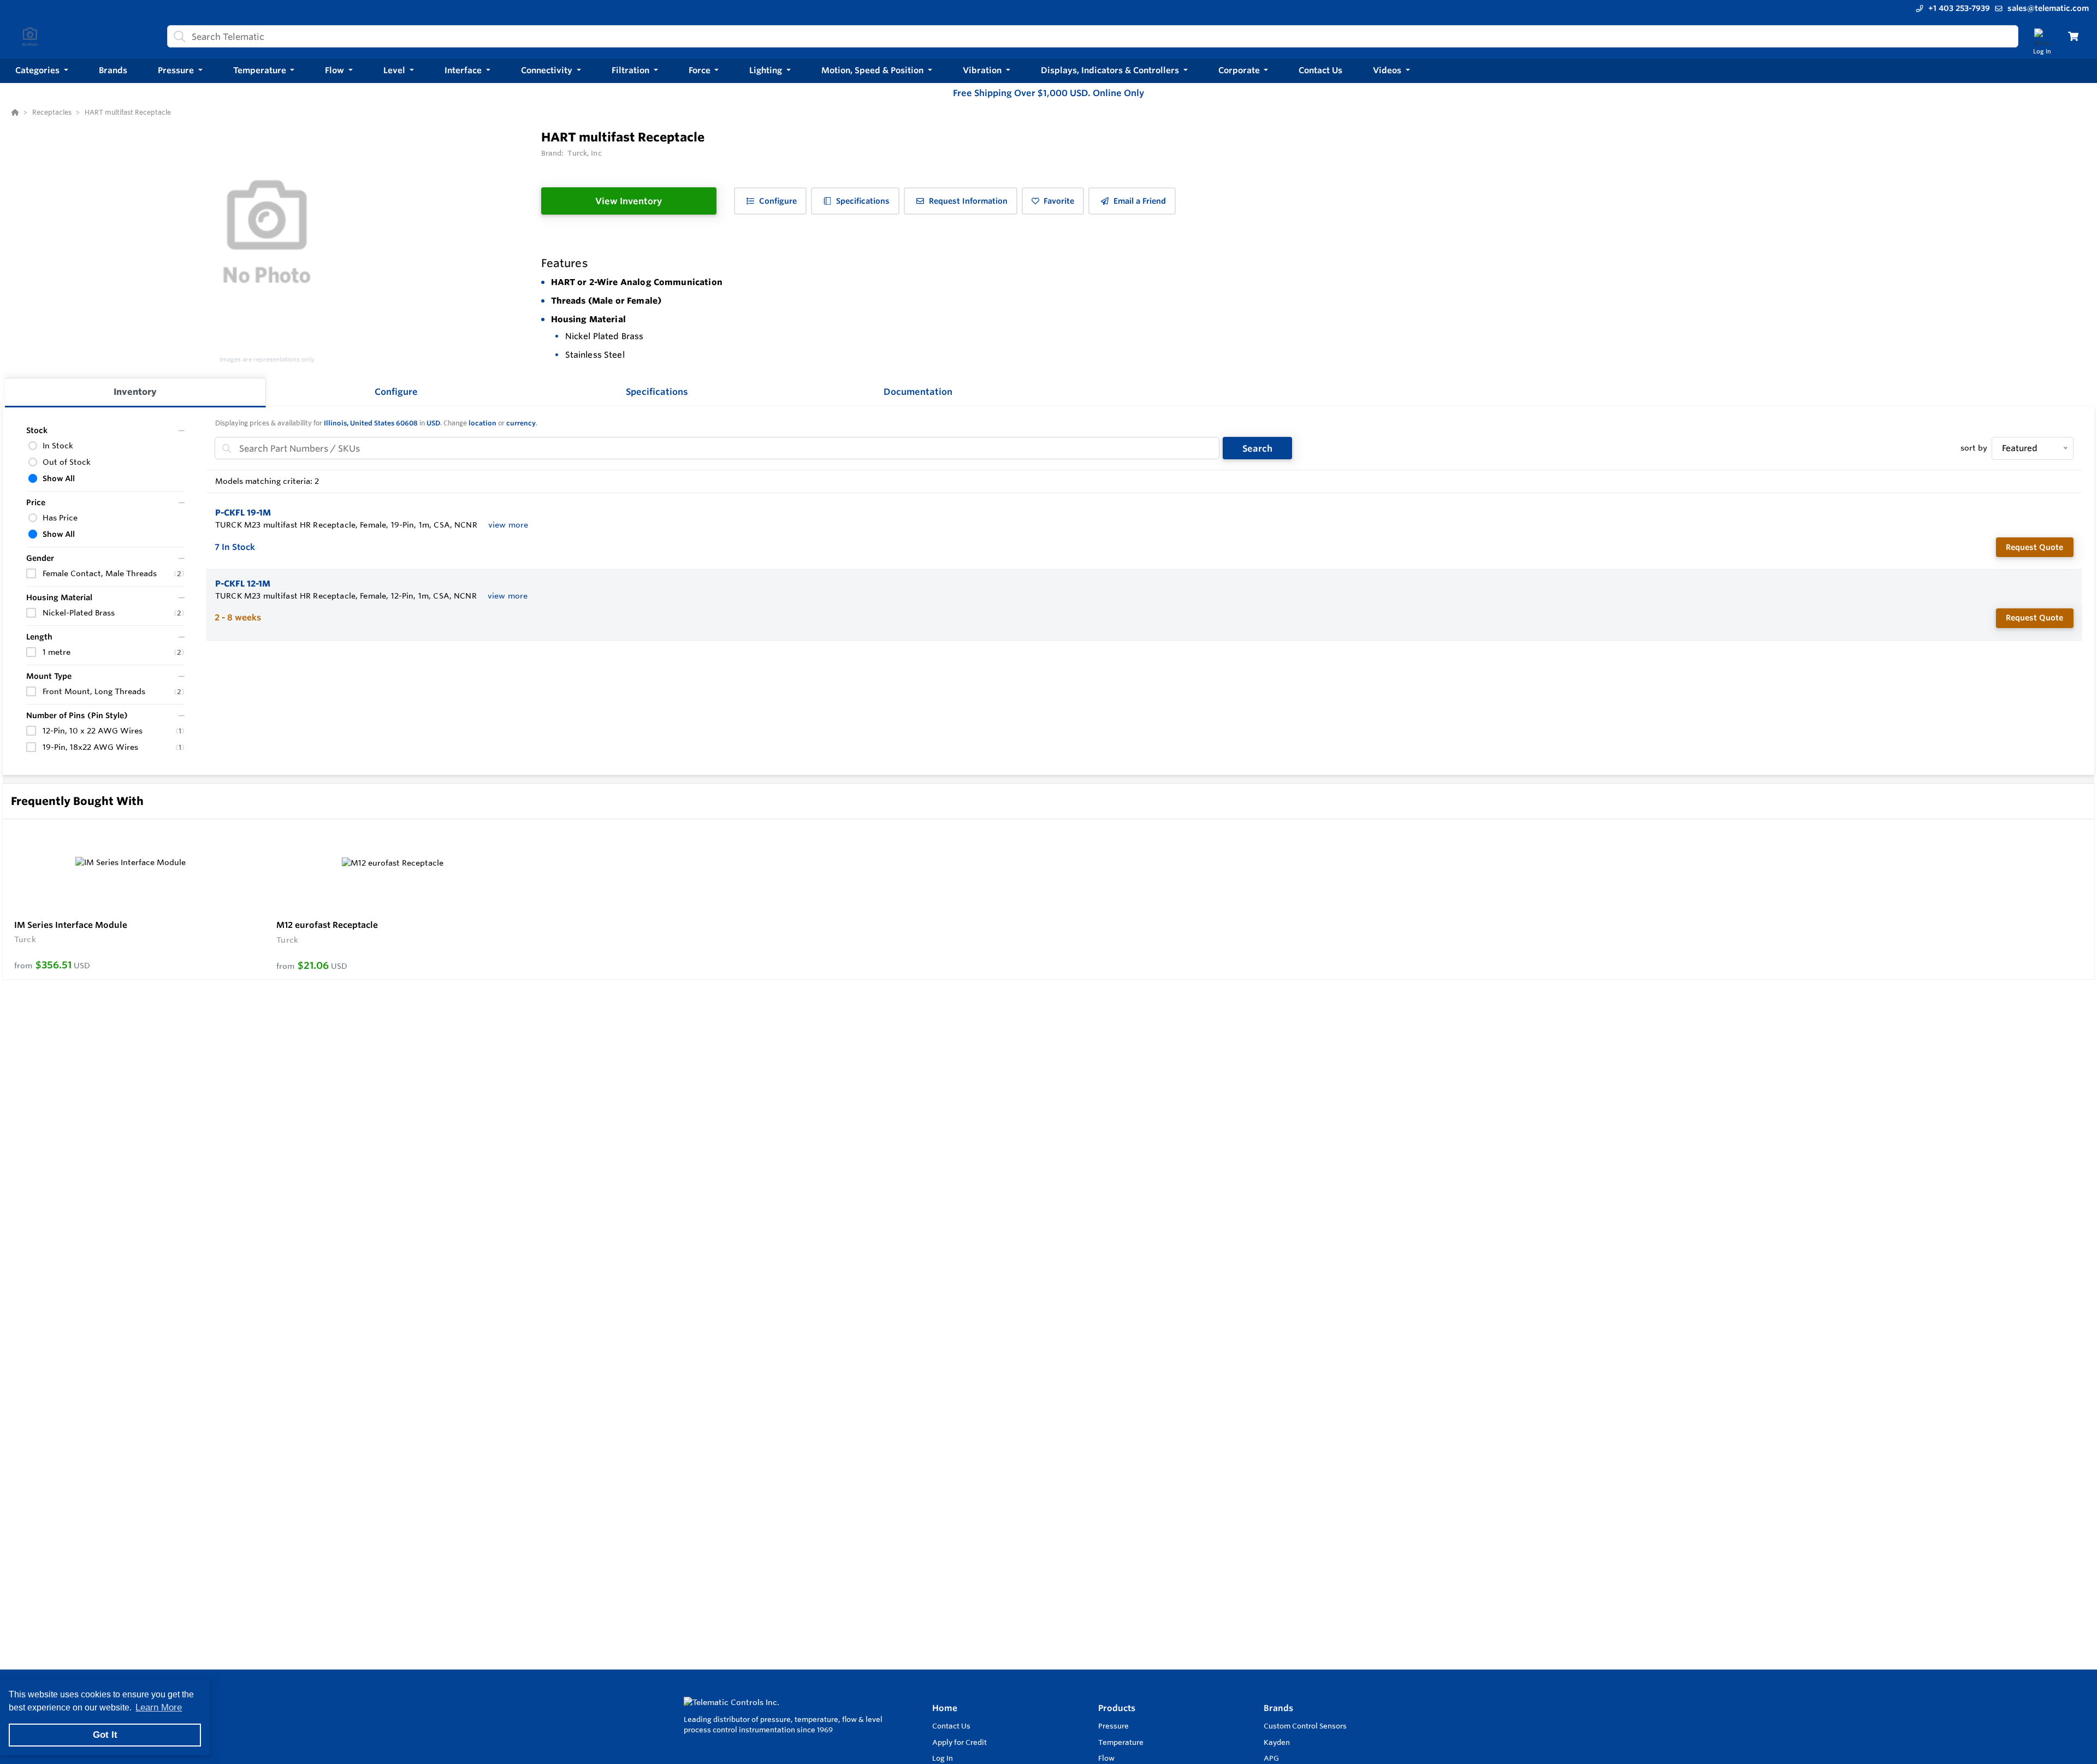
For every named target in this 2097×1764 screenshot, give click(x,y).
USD (433, 423)
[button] (42, 71)
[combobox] (1093, 36)
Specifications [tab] (657, 392)
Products (1117, 1708)
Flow (1106, 1758)
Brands (1278, 1708)
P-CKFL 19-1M (243, 513)
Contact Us (951, 1726)
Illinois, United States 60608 (371, 423)
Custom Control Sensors (1305, 1726)
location (482, 423)
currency (521, 423)
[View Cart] (2073, 36)
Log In (943, 1758)
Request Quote (2034, 547)
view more (508, 525)
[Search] (177, 37)
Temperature (1121, 1742)
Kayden (1277, 1742)
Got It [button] (105, 1735)
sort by (1974, 448)
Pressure (1113, 1726)
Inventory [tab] (135, 392)
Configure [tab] (396, 392)
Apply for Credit (959, 1742)
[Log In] (2042, 36)
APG (1271, 1758)
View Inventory (629, 201)
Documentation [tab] (918, 392)
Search (1257, 448)
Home (945, 1708)
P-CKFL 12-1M (243, 584)
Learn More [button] (159, 1707)
